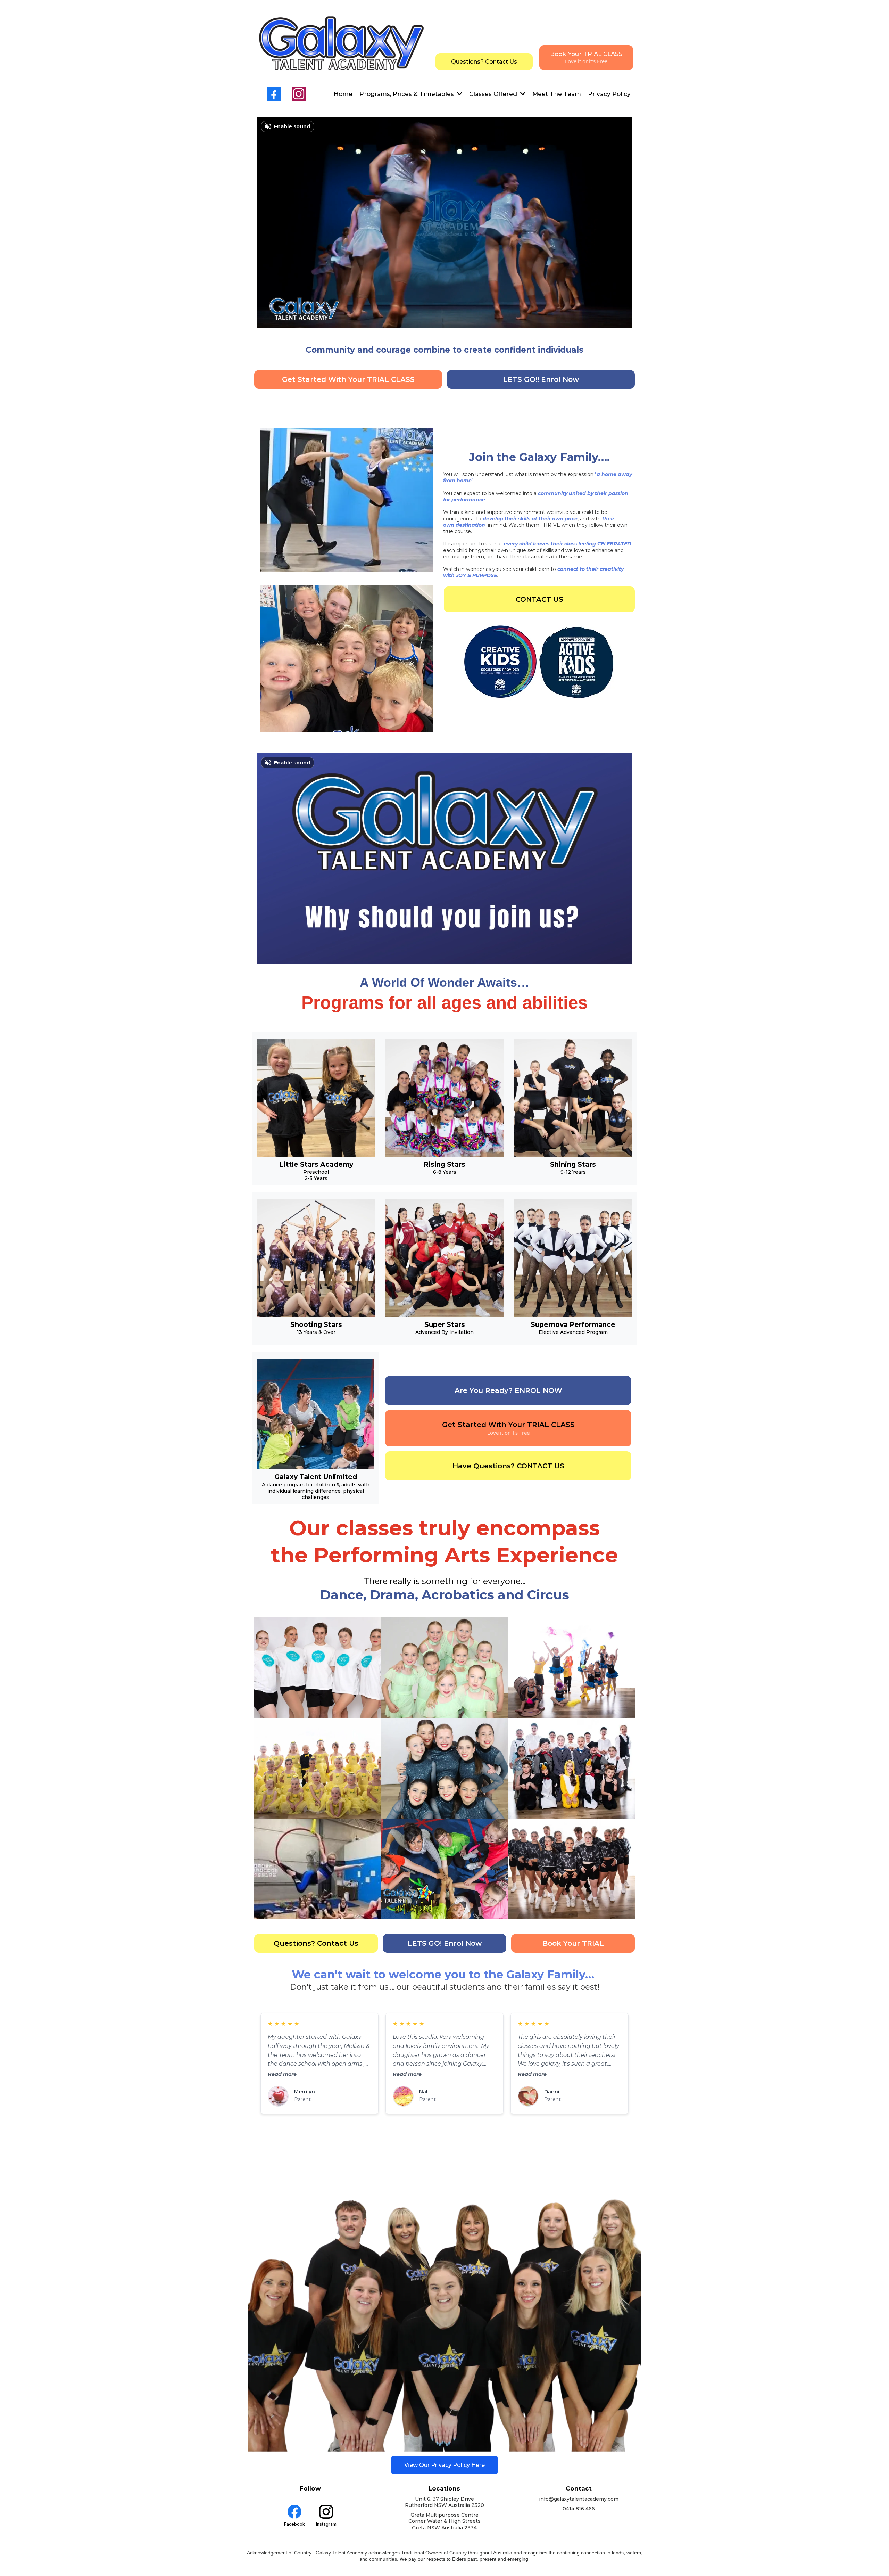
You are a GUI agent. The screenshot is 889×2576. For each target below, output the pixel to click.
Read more (282, 2074)
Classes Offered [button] (494, 94)
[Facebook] (274, 94)
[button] (459, 94)
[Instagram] (299, 94)
